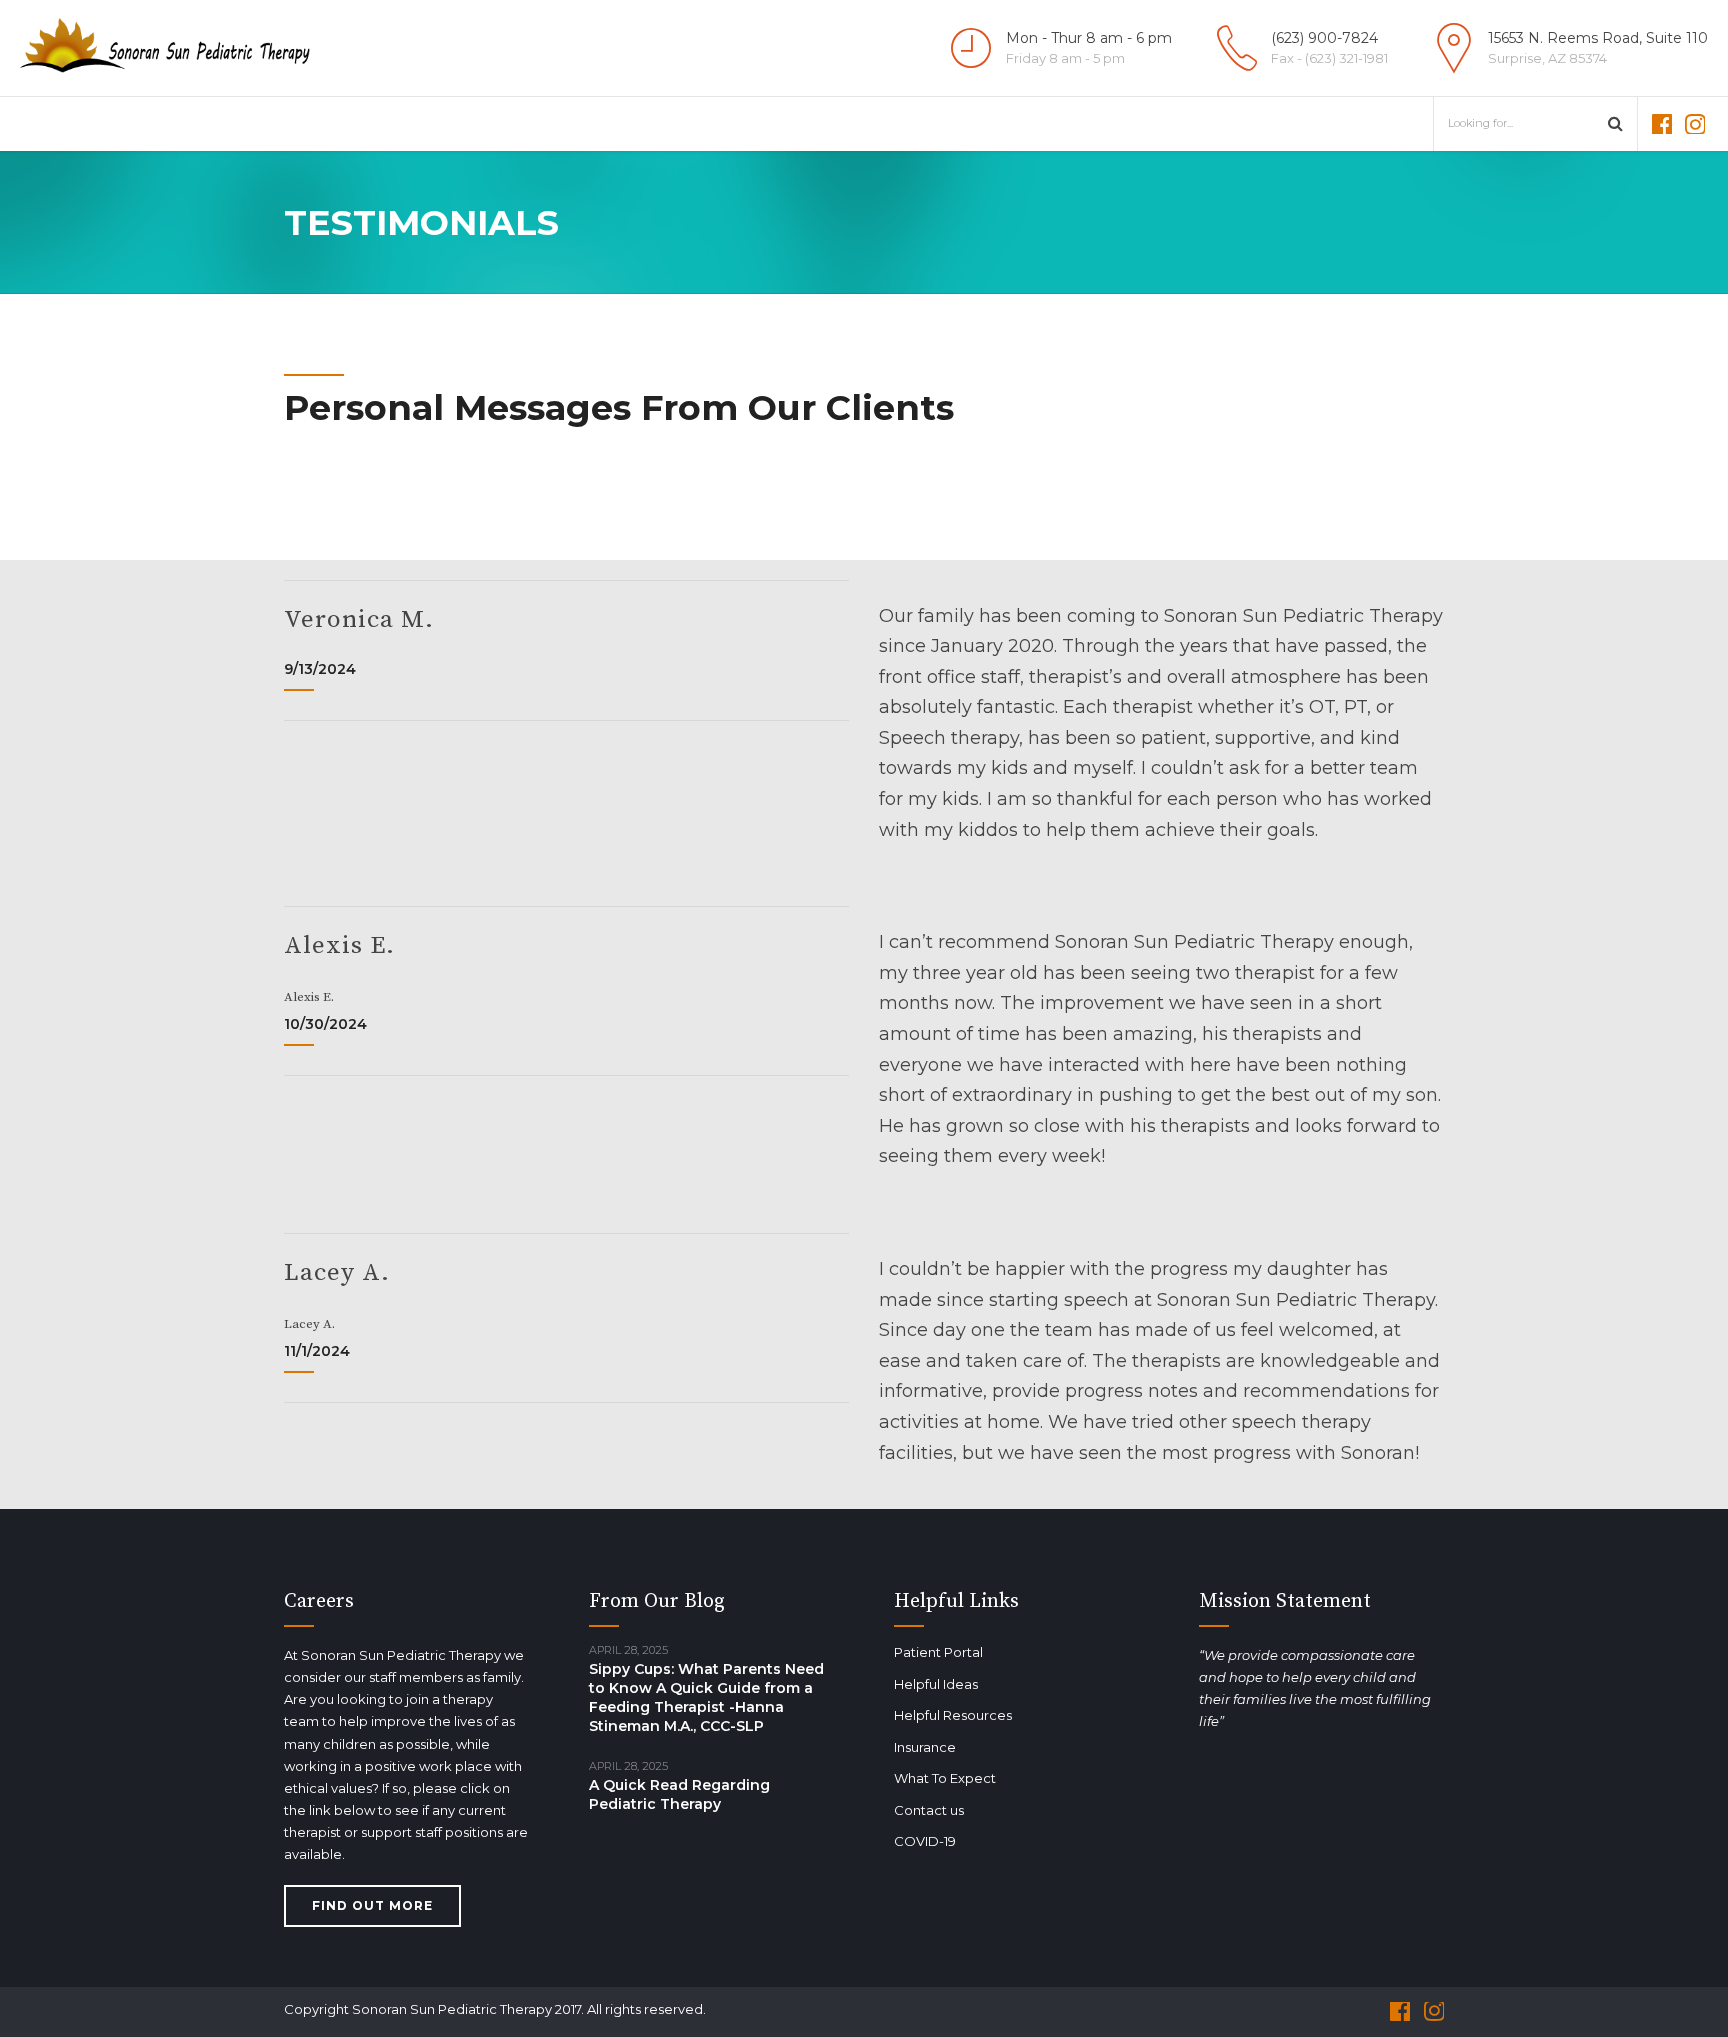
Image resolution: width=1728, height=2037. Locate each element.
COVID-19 (925, 1841)
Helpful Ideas (936, 1684)
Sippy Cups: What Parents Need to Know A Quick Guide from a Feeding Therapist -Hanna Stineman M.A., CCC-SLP (706, 1697)
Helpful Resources (953, 1715)
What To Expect (945, 1778)
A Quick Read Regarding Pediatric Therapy (679, 1794)
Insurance (925, 1747)
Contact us (929, 1810)
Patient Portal (938, 1652)
